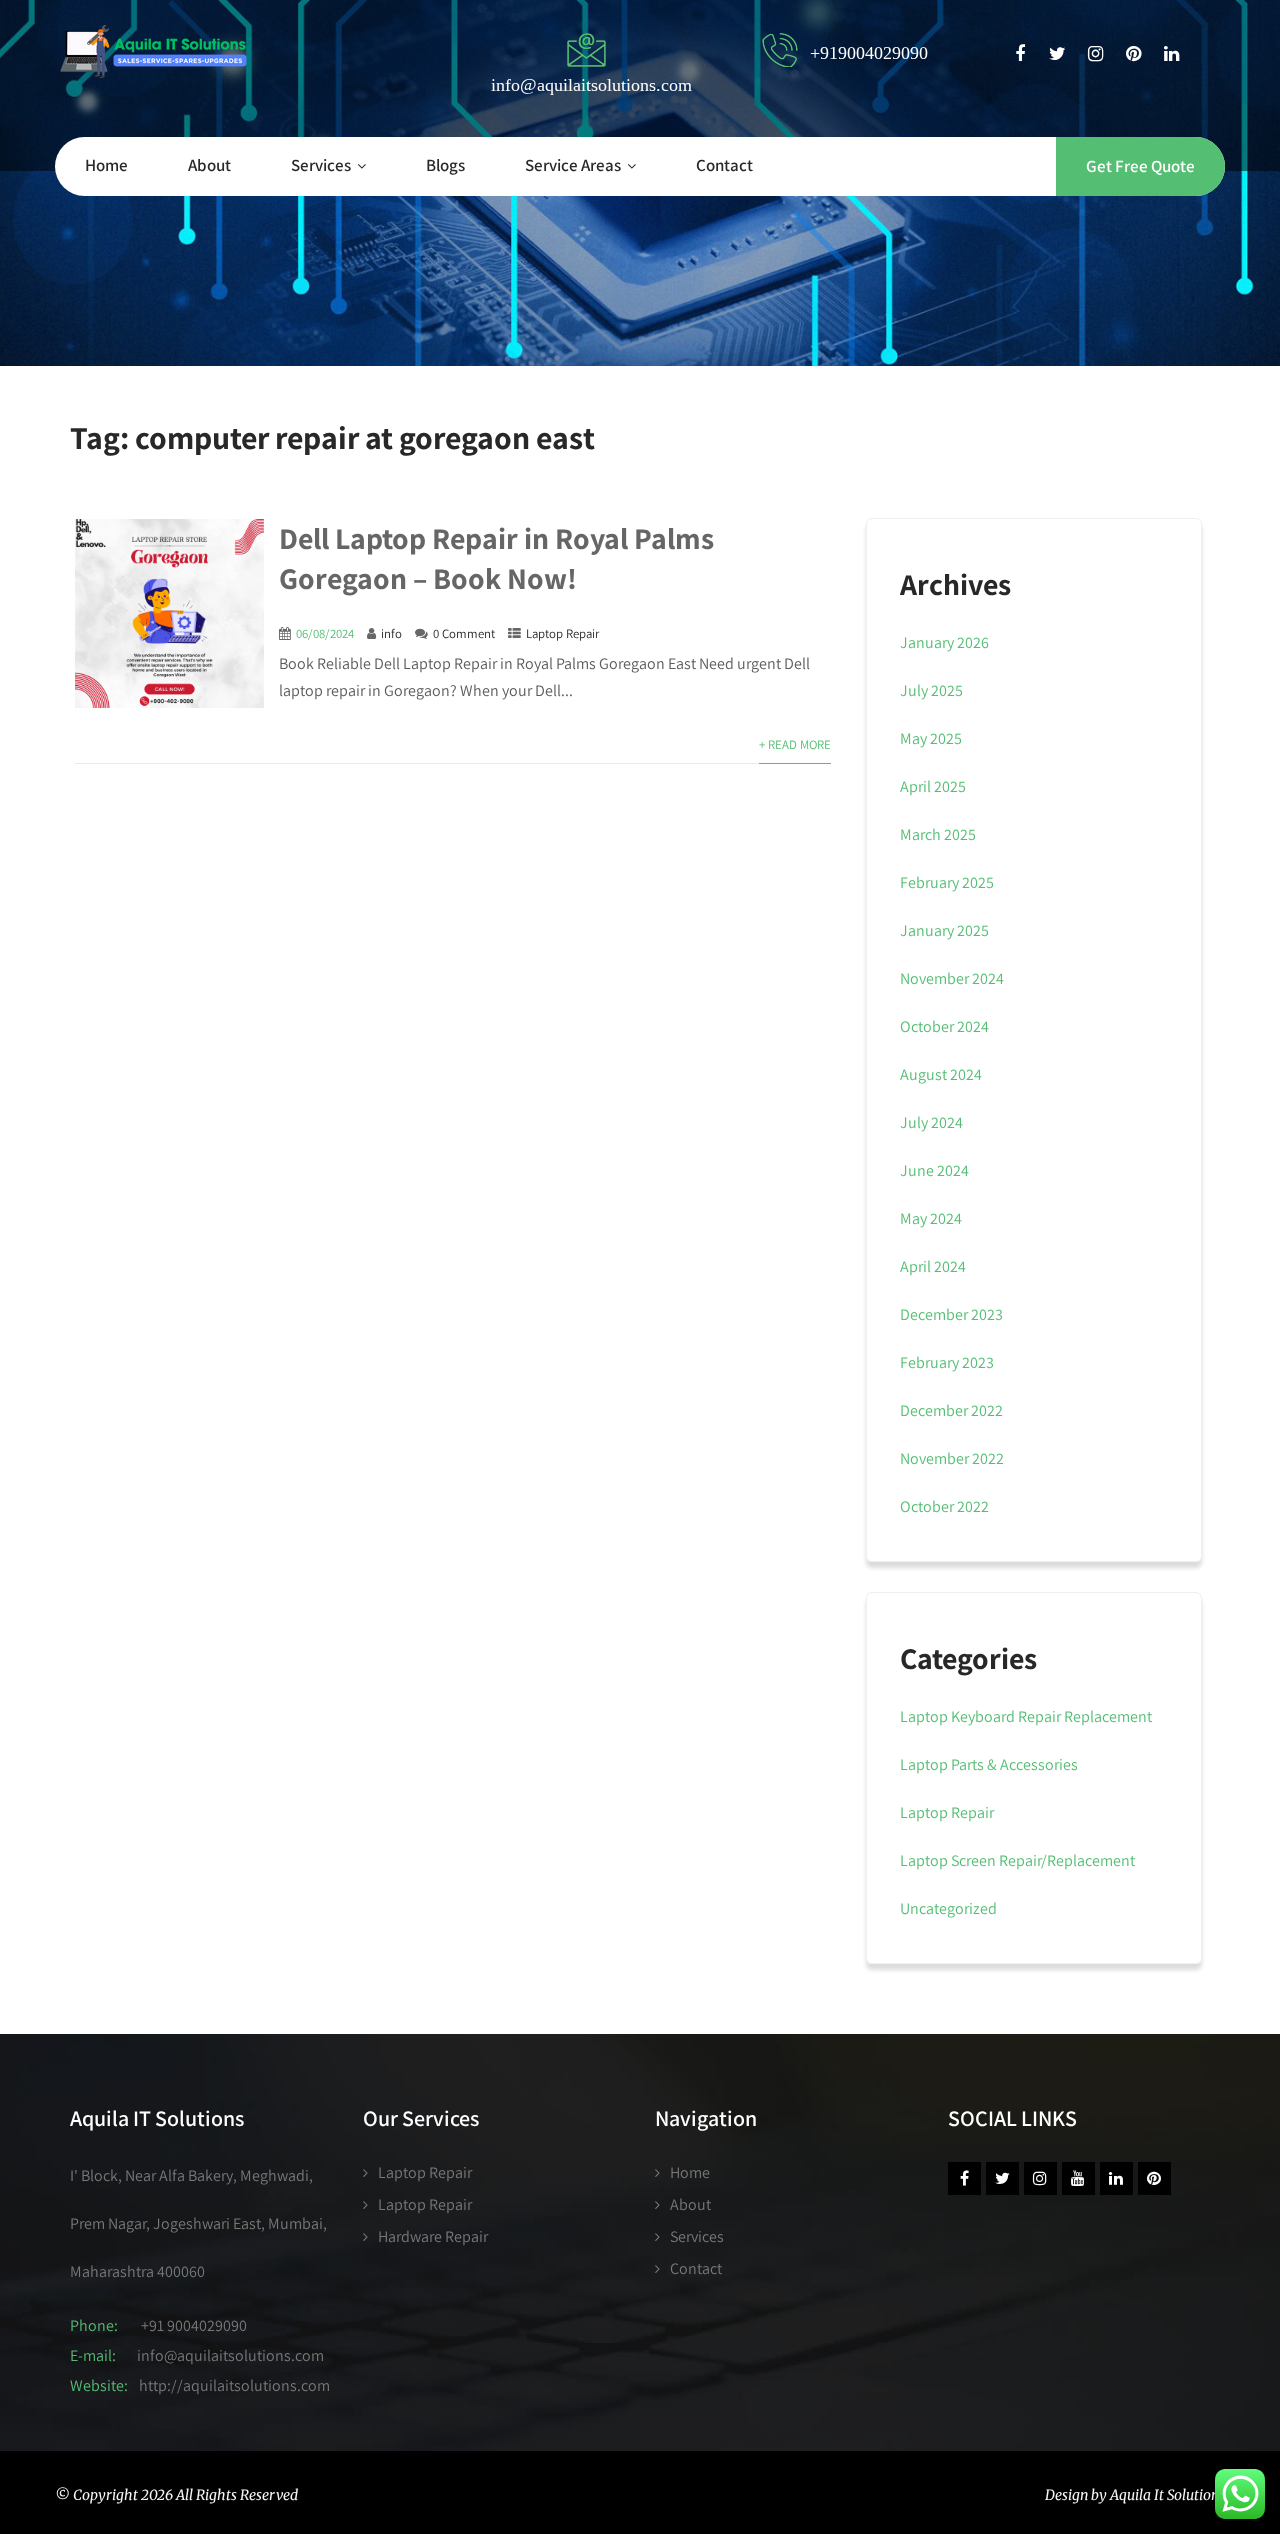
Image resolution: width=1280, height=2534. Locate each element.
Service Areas (573, 165)
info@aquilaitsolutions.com (230, 2355)
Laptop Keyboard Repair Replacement (1026, 1716)
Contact (724, 165)
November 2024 (952, 978)
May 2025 (931, 738)
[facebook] (1019, 54)
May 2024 (931, 1218)
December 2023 (951, 1314)
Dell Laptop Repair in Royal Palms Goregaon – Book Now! (496, 558)
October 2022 (944, 1506)
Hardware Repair (433, 2236)
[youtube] (1078, 2178)
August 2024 (941, 1074)
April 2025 (933, 786)
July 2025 (931, 690)
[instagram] (1095, 54)
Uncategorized (948, 1908)
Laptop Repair (562, 633)
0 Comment (464, 633)
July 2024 (931, 1122)
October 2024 (944, 1026)
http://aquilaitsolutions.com (234, 2385)
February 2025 (947, 882)
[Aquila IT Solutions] (153, 51)
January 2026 (944, 642)
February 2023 (947, 1362)
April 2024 (933, 1266)
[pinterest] (1133, 54)
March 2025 (938, 834)
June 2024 (934, 1170)
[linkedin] (1171, 54)
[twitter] (1057, 54)
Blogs (445, 165)
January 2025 (944, 930)
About (209, 165)
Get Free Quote (1140, 166)
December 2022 (951, 1410)
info (391, 633)
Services (321, 165)
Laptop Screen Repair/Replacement (1017, 1860)
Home (106, 165)
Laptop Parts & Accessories (989, 1764)
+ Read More (795, 744)
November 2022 (952, 1458)
